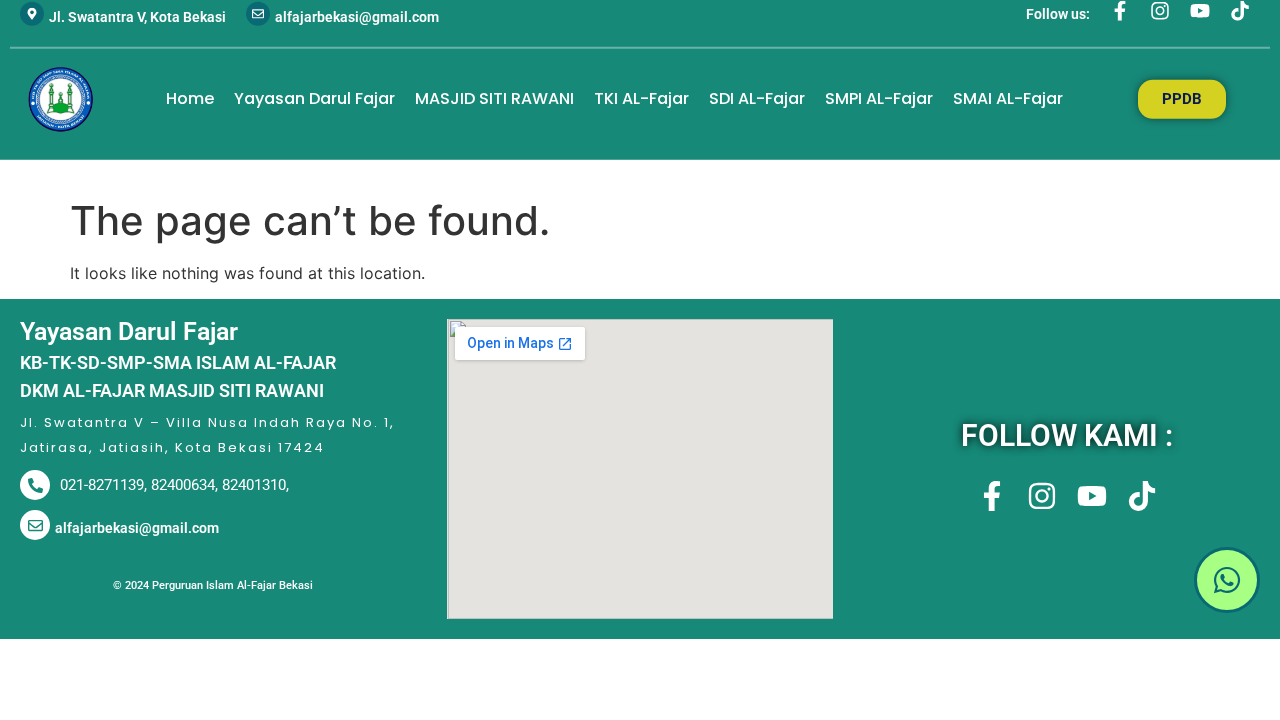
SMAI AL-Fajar (1008, 98)
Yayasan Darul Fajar (314, 98)
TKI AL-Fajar (641, 98)
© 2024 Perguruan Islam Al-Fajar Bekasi (213, 585)
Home (190, 98)
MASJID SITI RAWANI (494, 98)
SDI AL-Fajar (757, 98)
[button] (1066, 583)
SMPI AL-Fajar (879, 98)
